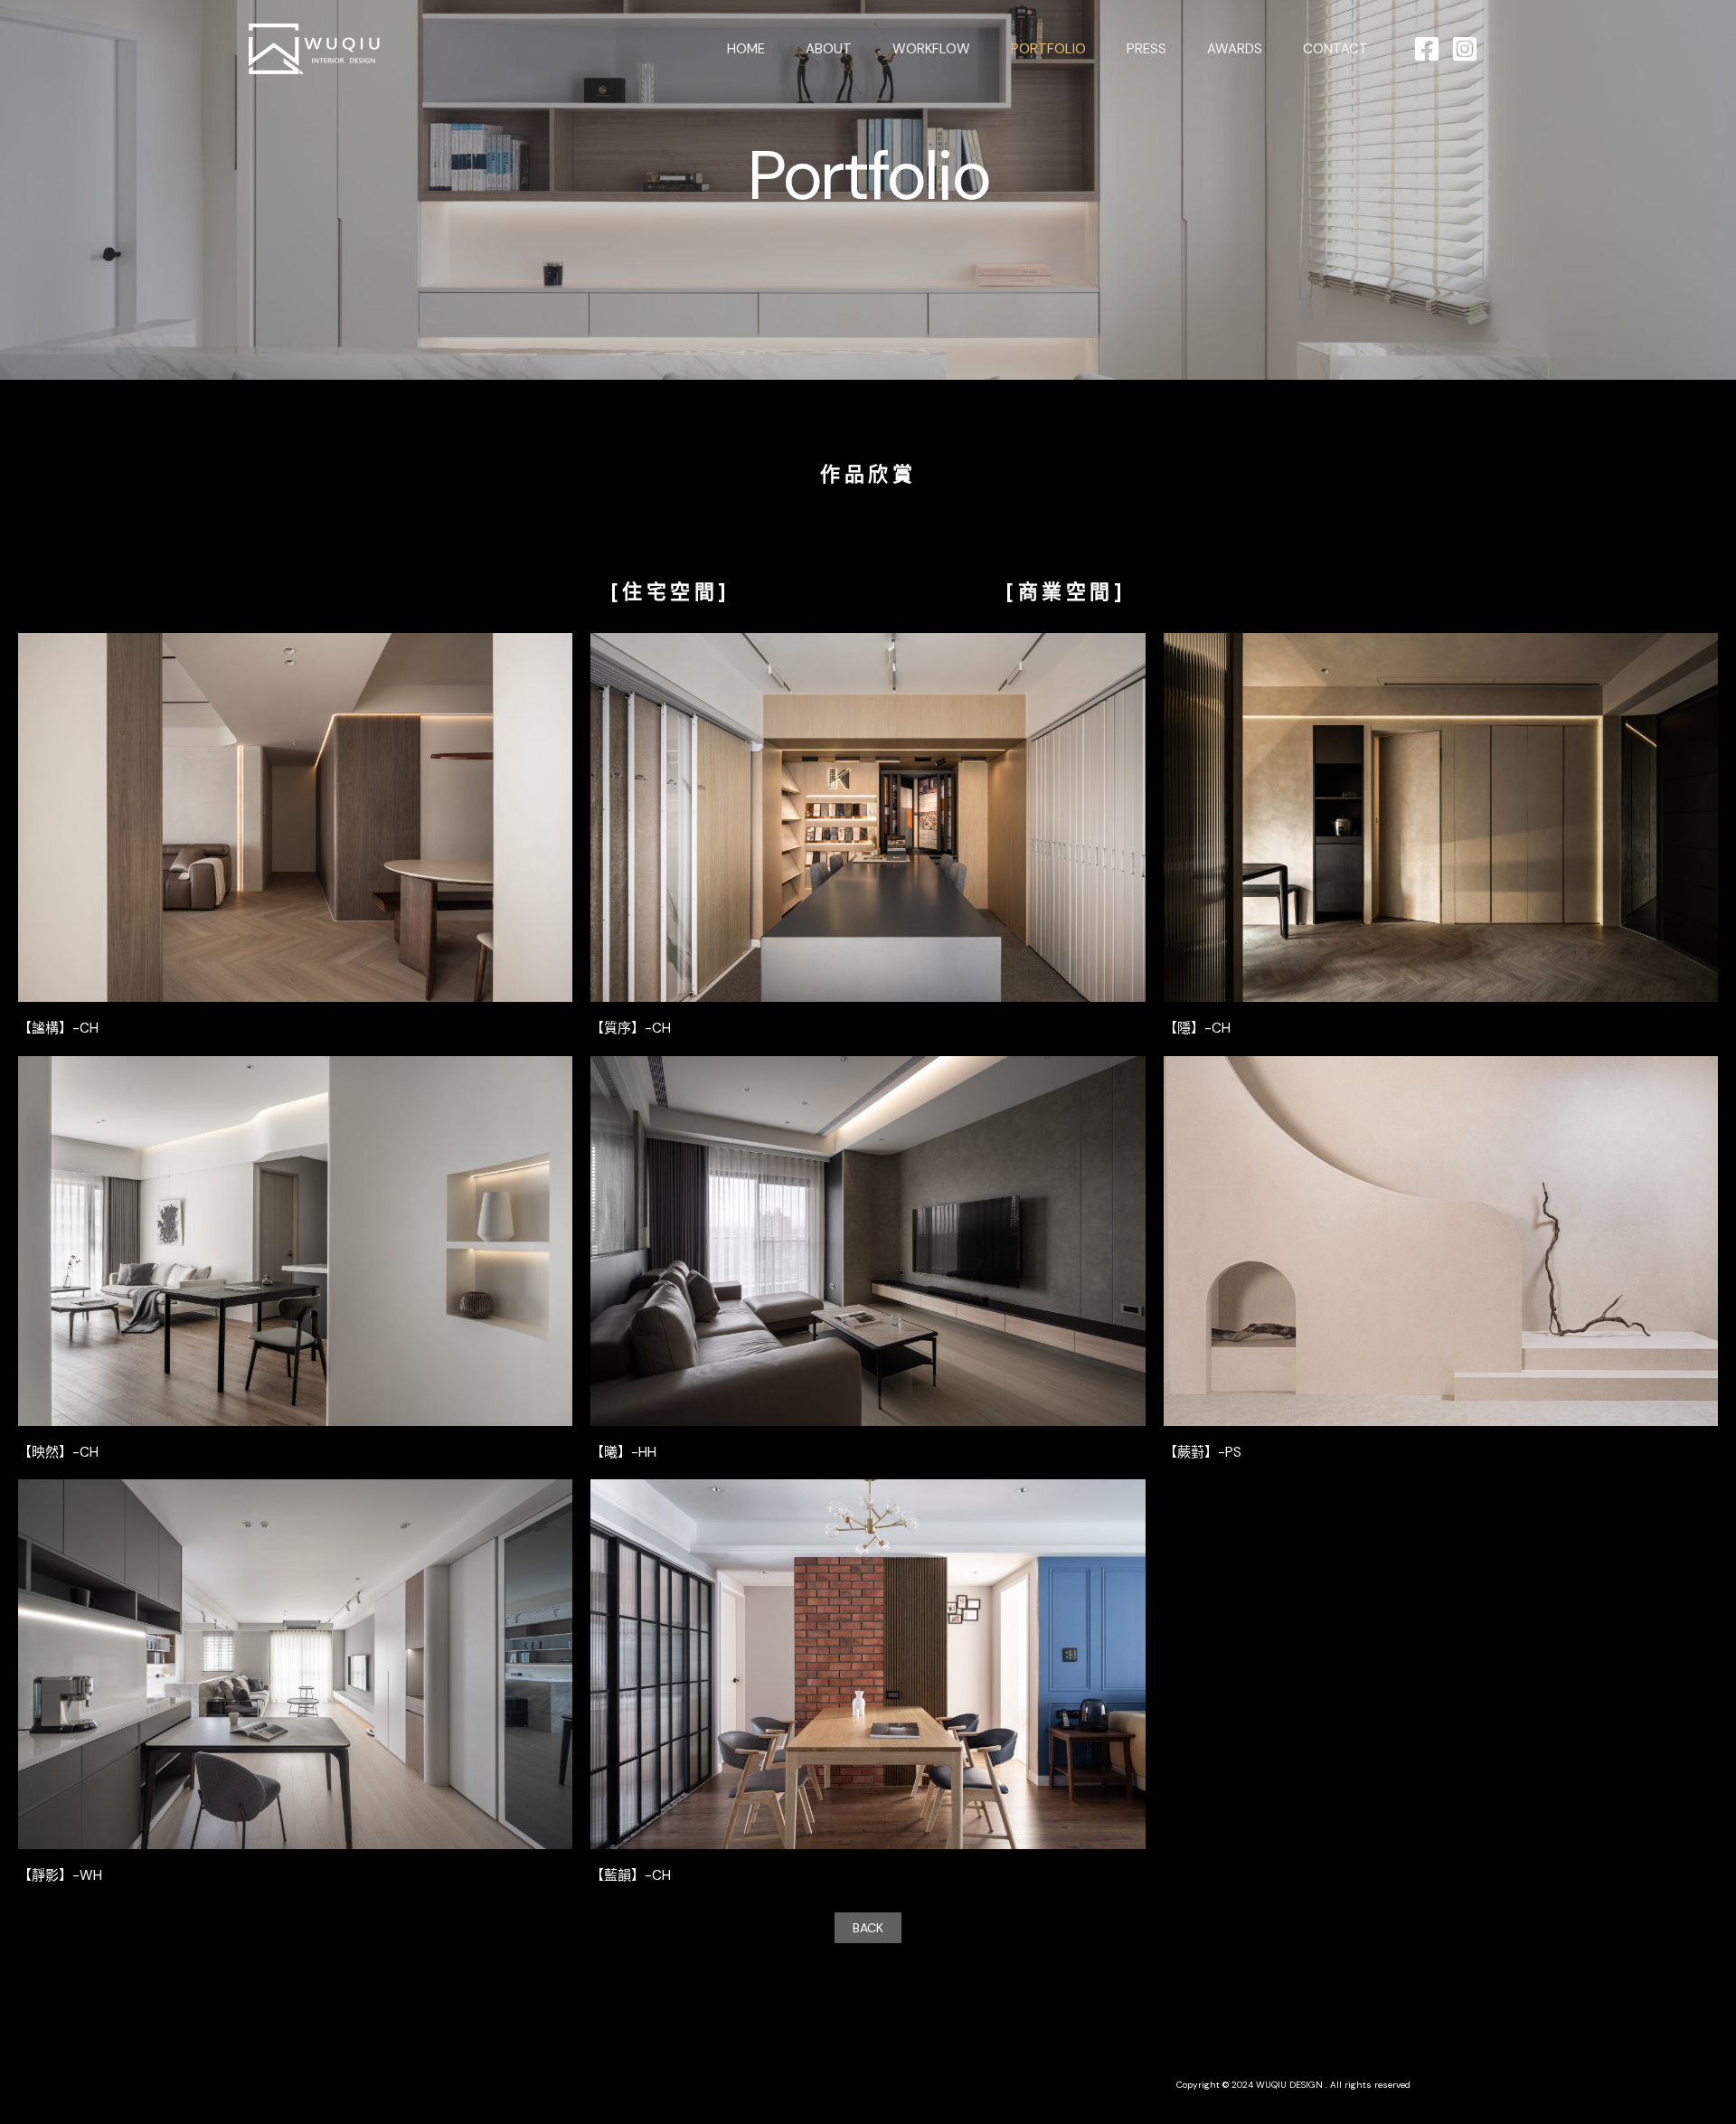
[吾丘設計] (316, 47)
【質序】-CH (631, 1028)
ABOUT (829, 49)
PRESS (1146, 49)
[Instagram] (1465, 49)
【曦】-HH (623, 1452)
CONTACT (1335, 49)
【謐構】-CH (58, 1028)
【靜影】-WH (60, 1875)
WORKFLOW (931, 49)
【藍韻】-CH (631, 1875)
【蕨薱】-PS (1203, 1452)
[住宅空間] (670, 592)
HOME (746, 49)
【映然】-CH (58, 1452)
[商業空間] (1066, 592)
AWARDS (1235, 49)
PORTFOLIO (1048, 49)
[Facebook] (1427, 49)
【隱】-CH (1197, 1028)
